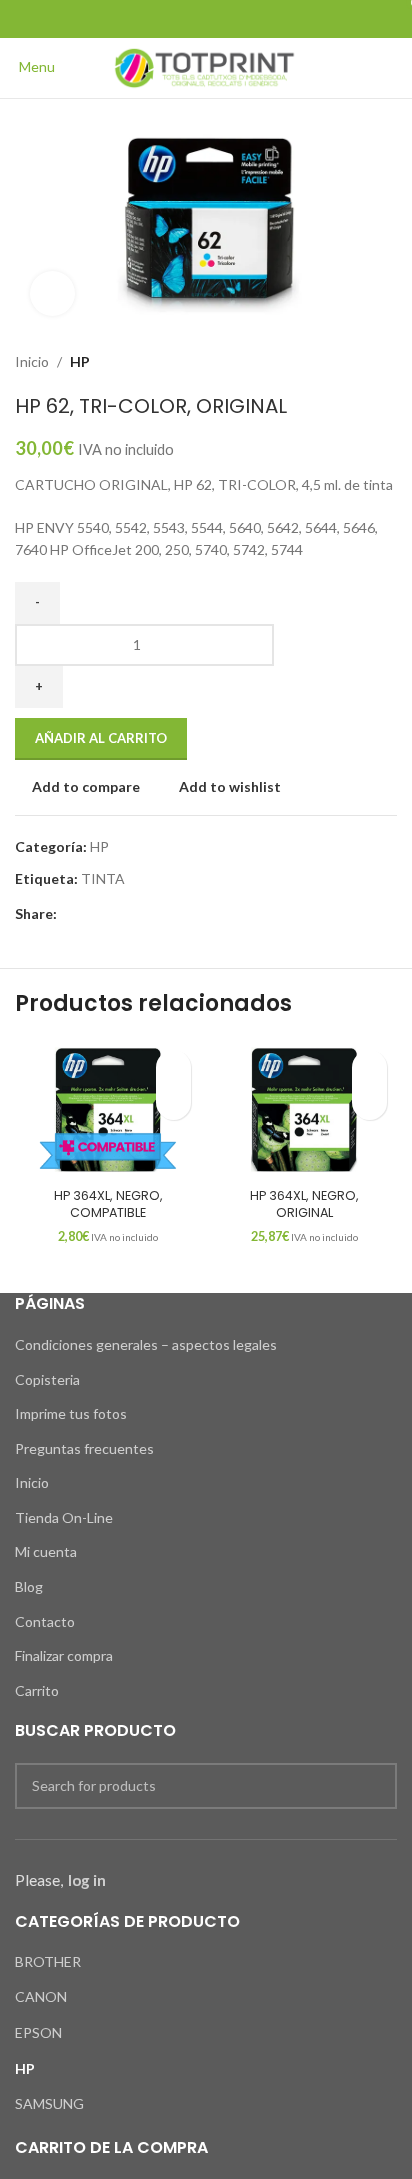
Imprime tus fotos (71, 1413)
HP (80, 361)
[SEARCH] (374, 1786)
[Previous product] (347, 362)
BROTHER (48, 1961)
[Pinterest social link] (205, 19)
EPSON (38, 2032)
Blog (29, 1586)
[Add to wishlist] (173, 1067)
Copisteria (47, 1379)
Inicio (32, 361)
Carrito (37, 1690)
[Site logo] (206, 66)
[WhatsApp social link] (256, 19)
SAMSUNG (49, 2103)
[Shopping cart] (396, 66)
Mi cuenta (46, 1551)
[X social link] (180, 19)
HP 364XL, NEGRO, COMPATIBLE (108, 1204)
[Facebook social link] (155, 19)
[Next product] (387, 362)
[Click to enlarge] (52, 293)
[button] (173, 1102)
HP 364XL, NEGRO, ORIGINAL (304, 1204)
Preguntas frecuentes (84, 1448)
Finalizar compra (64, 1655)
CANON (41, 1996)
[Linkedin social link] (231, 19)
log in (87, 1880)
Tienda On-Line (64, 1517)
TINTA (103, 878)
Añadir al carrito (101, 738)
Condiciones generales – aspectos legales (146, 1344)
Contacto (45, 1621)
